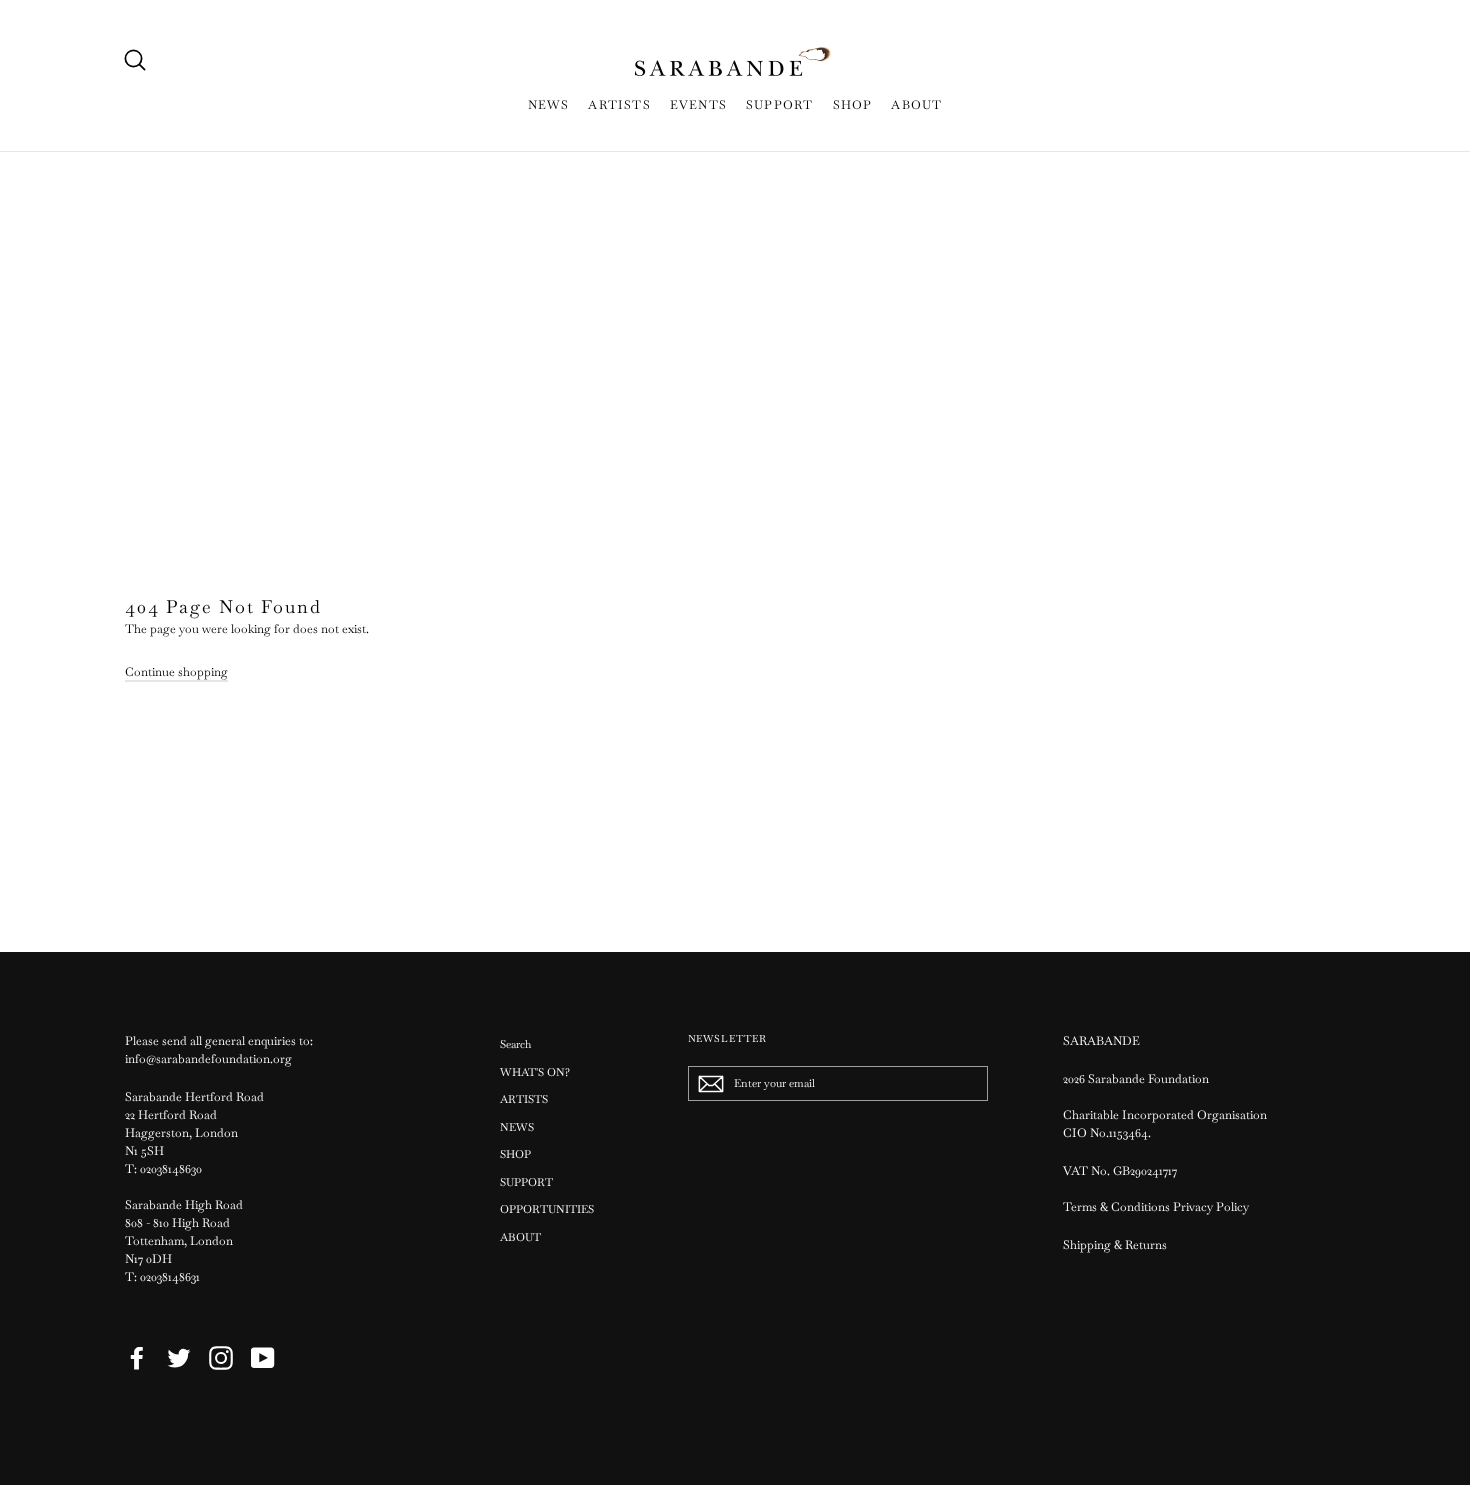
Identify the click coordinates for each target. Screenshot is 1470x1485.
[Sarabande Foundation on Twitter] (179, 1358)
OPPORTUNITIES (547, 1209)
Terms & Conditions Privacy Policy (1157, 1207)
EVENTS (698, 105)
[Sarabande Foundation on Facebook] (137, 1358)
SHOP (853, 105)
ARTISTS (619, 105)
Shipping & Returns (1115, 1245)
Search (515, 1044)
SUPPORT (779, 105)
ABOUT (916, 105)
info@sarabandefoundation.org (208, 1059)
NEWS (549, 105)
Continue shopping (176, 672)
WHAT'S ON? (535, 1072)
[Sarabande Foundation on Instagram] (221, 1358)
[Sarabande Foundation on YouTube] (263, 1358)
